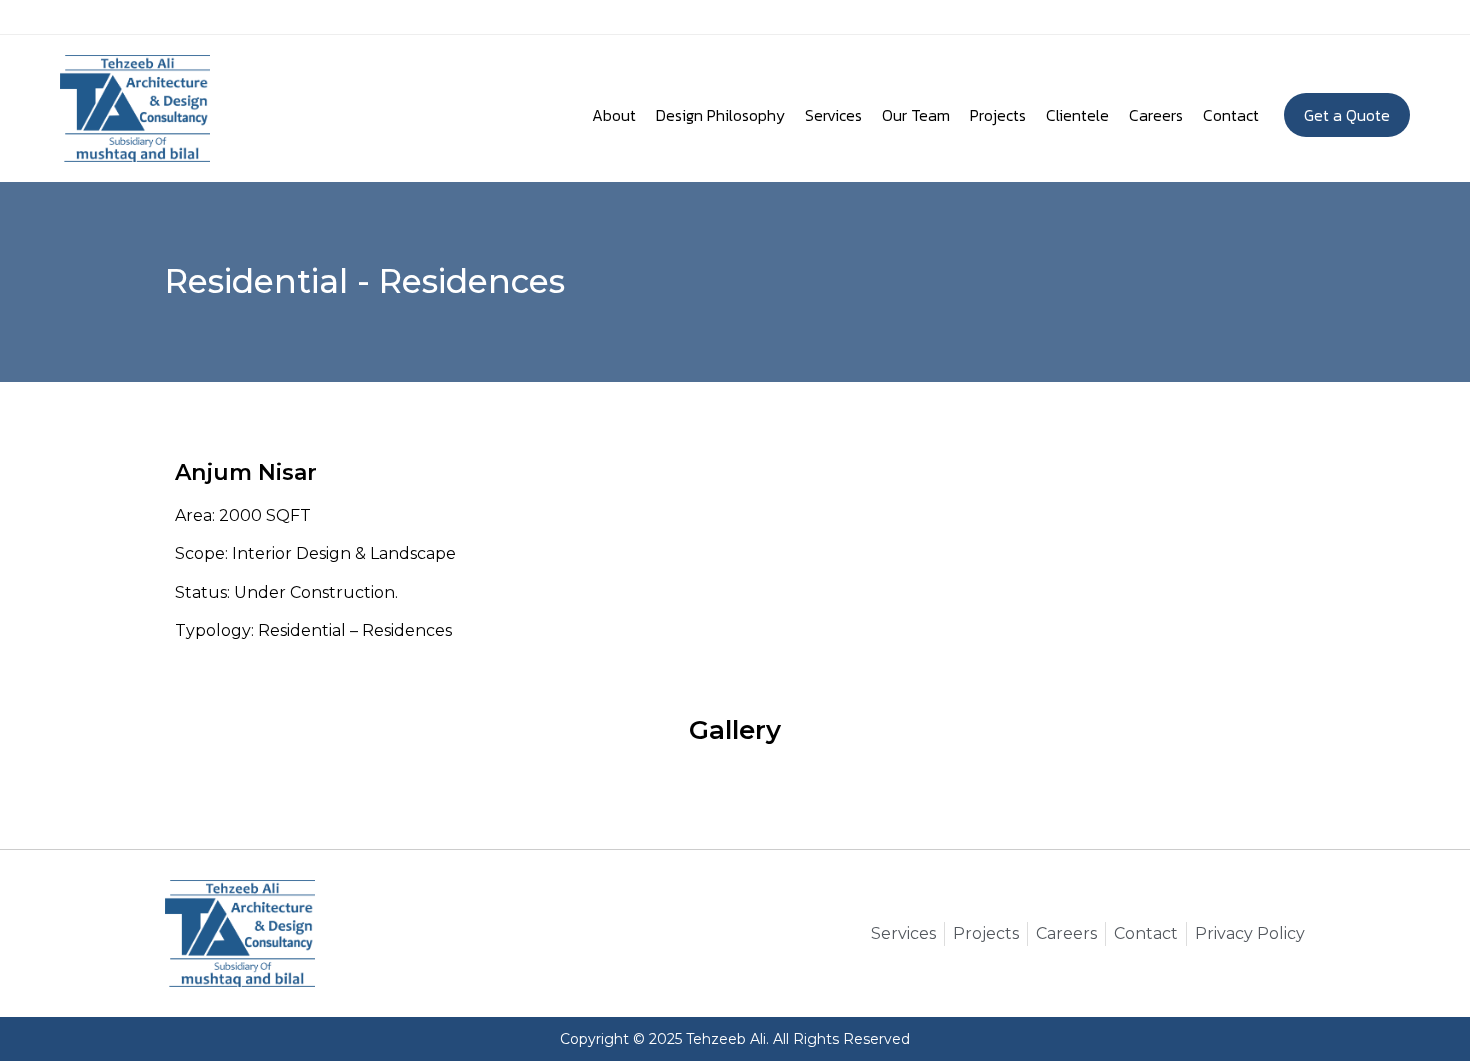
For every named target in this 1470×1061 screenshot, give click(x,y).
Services (833, 115)
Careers (1156, 115)
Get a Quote (1347, 115)
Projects (998, 115)
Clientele (1077, 115)
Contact (1231, 115)
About (614, 115)
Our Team (916, 115)
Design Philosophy (720, 115)
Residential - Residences (365, 281)
